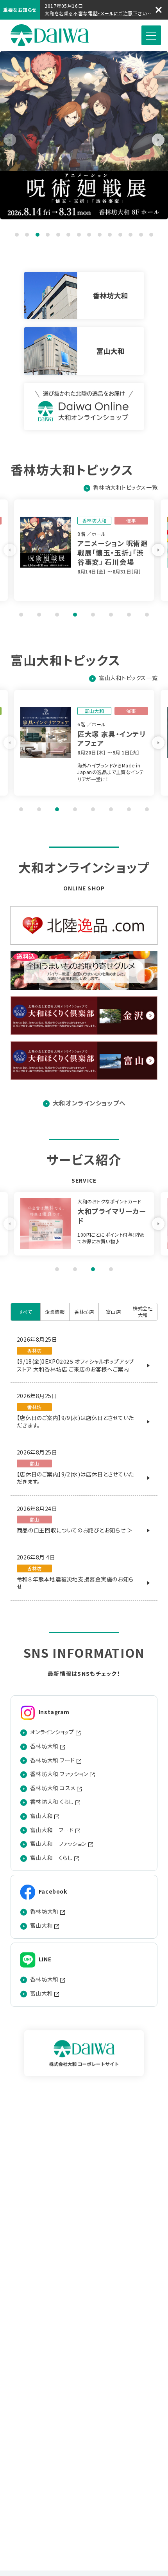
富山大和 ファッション (58, 1844)
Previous (10, 140)
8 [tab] (89, 235)
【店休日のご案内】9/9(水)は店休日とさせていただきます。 (75, 1422)
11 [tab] (120, 235)
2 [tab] (27, 235)
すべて (26, 1312)
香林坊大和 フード (53, 1760)
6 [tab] (68, 235)
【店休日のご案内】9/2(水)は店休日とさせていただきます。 (75, 1478)
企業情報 (55, 1312)
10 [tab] (110, 235)
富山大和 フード (52, 1830)
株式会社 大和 (50, 35)
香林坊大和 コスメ (53, 1788)
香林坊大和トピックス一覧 (125, 488)
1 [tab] (17, 235)
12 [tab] (130, 235)
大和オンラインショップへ (89, 1103)
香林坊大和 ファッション (59, 1774)
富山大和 (41, 1816)
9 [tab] (100, 235)
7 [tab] (79, 235)
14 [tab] (151, 235)
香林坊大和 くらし (52, 1802)
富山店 (113, 1312)
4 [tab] (48, 235)
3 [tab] (38, 235)
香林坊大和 (44, 1746)
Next (158, 140)
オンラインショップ (52, 1732)
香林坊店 (84, 1312)
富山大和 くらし (51, 1858)
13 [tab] (141, 235)
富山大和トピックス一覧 (128, 678)
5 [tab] (58, 235)
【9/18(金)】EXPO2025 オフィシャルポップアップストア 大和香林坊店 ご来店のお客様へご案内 (76, 1365)
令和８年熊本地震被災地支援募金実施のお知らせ (75, 1583)
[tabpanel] (84, 135)
